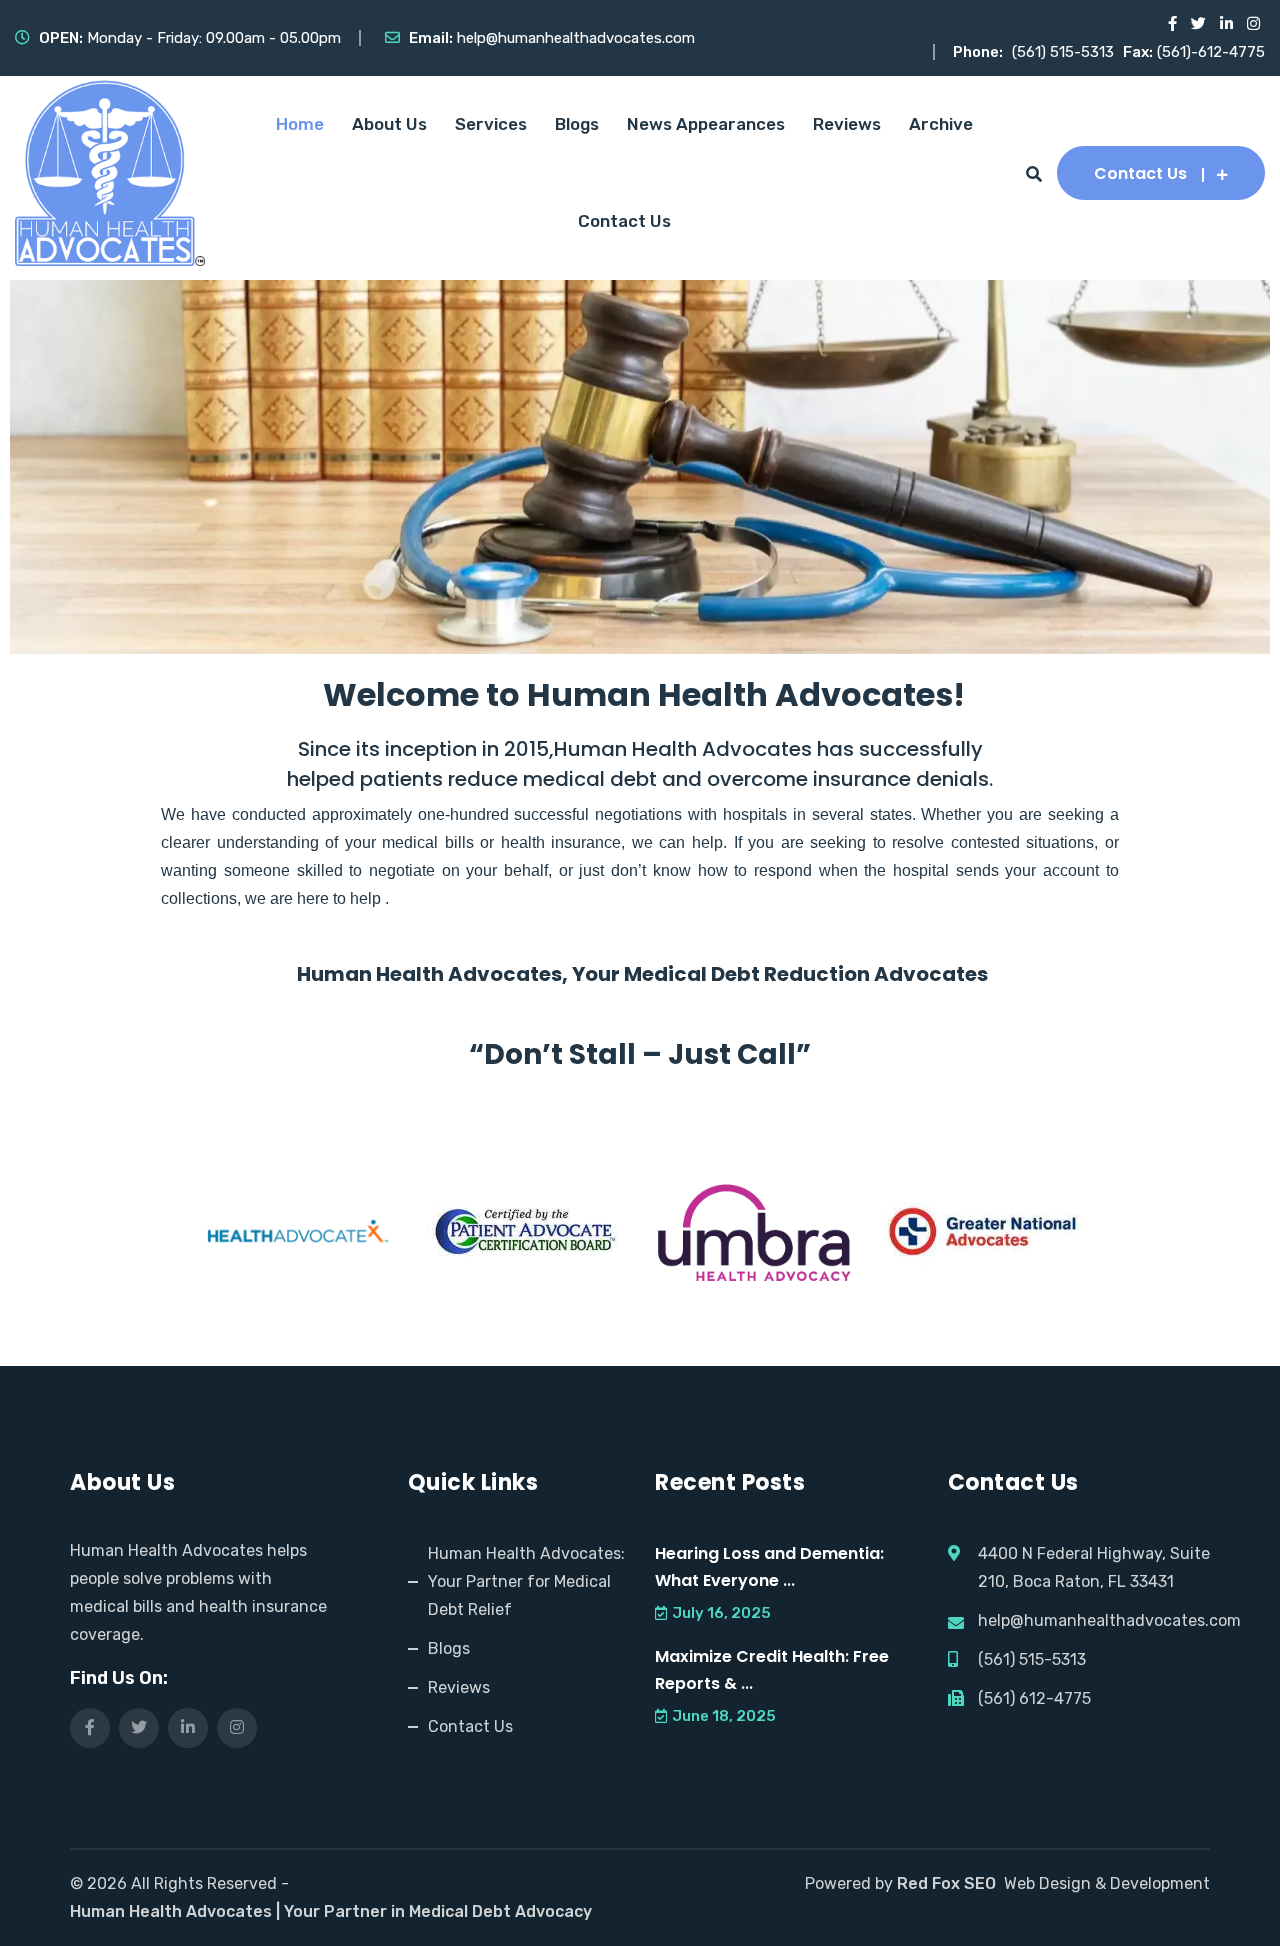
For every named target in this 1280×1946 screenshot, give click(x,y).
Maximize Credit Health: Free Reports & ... (772, 1670)
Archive (941, 124)
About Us (389, 124)
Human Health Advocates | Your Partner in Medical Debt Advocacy (331, 1911)
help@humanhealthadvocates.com (576, 38)
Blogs (577, 124)
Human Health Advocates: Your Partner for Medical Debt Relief (526, 1581)
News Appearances (706, 124)
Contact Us (624, 221)
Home (300, 124)
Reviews (847, 124)
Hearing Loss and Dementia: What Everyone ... (769, 1567)
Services (491, 124)
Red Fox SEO (946, 1883)
